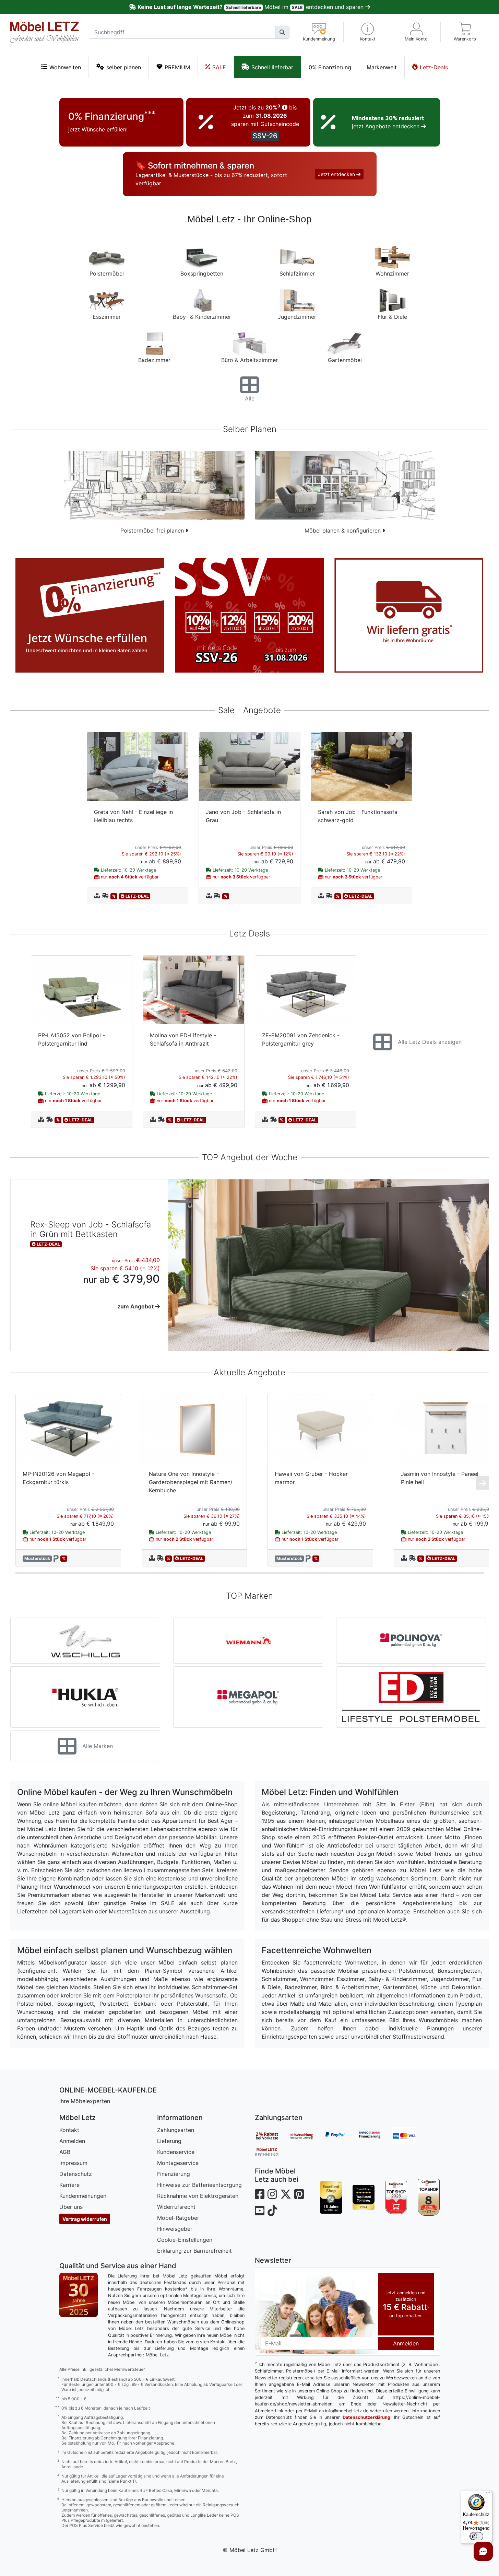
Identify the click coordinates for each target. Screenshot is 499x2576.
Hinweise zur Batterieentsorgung (199, 2185)
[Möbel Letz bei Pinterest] (299, 2194)
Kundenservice (176, 2152)
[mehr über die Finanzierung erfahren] (90, 615)
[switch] (476, 2536)
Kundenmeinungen (83, 2196)
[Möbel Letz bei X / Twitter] (286, 2194)
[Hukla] (85, 1697)
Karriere (69, 2185)
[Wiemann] (248, 1641)
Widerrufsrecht (176, 2207)
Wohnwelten (65, 67)
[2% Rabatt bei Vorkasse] (272, 2136)
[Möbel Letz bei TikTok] (272, 2211)
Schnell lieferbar (272, 67)
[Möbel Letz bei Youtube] (260, 2211)
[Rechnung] (272, 2152)
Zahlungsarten (176, 2130)
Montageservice (178, 2163)
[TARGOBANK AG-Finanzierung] (375, 2136)
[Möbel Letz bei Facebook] (260, 2194)
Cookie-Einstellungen (185, 2240)
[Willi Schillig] (85, 1641)
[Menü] (488, 2494)
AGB (65, 2152)
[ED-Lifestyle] (411, 1697)
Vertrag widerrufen (85, 2219)
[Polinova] (411, 1641)
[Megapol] (248, 1697)
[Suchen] (282, 32)
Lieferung (169, 2141)
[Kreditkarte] (409, 2136)
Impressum (73, 2163)
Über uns (71, 2207)
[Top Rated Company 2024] (364, 2197)
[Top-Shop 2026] (396, 2197)
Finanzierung (174, 2174)
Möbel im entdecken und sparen (251, 7)
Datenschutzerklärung (366, 2417)
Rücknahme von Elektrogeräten (198, 2196)
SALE (219, 67)
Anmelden (72, 2141)
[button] (368, 32)
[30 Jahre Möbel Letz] (79, 2294)
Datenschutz (76, 2174)
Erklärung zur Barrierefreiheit (194, 2251)
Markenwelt (382, 67)
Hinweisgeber (175, 2229)
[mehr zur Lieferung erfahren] (409, 615)
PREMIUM (177, 67)
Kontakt (69, 2130)
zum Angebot (136, 1306)
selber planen (124, 67)
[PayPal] (341, 2136)
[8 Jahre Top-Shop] (429, 2197)
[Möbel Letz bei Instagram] (272, 2194)
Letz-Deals (434, 67)
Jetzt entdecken (337, 174)
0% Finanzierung (330, 67)
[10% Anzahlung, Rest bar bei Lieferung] (306, 2136)
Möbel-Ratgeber (178, 2218)
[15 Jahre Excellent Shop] (331, 2197)
